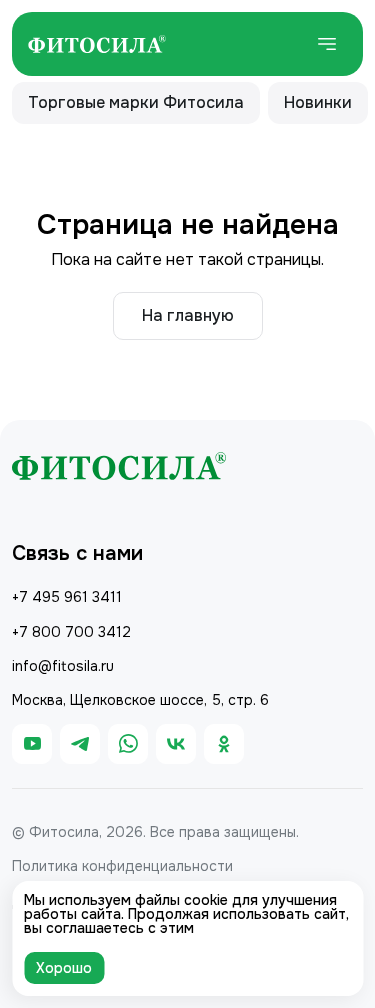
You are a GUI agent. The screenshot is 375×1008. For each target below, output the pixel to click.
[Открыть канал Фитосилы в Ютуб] (32, 744)
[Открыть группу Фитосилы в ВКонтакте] (176, 744)
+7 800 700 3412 (71, 632)
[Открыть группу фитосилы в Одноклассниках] (224, 744)
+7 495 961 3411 (67, 597)
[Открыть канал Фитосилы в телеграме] (80, 744)
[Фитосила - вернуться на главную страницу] (97, 44)
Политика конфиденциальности (122, 866)
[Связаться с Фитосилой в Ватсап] (128, 744)
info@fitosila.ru (63, 666)
